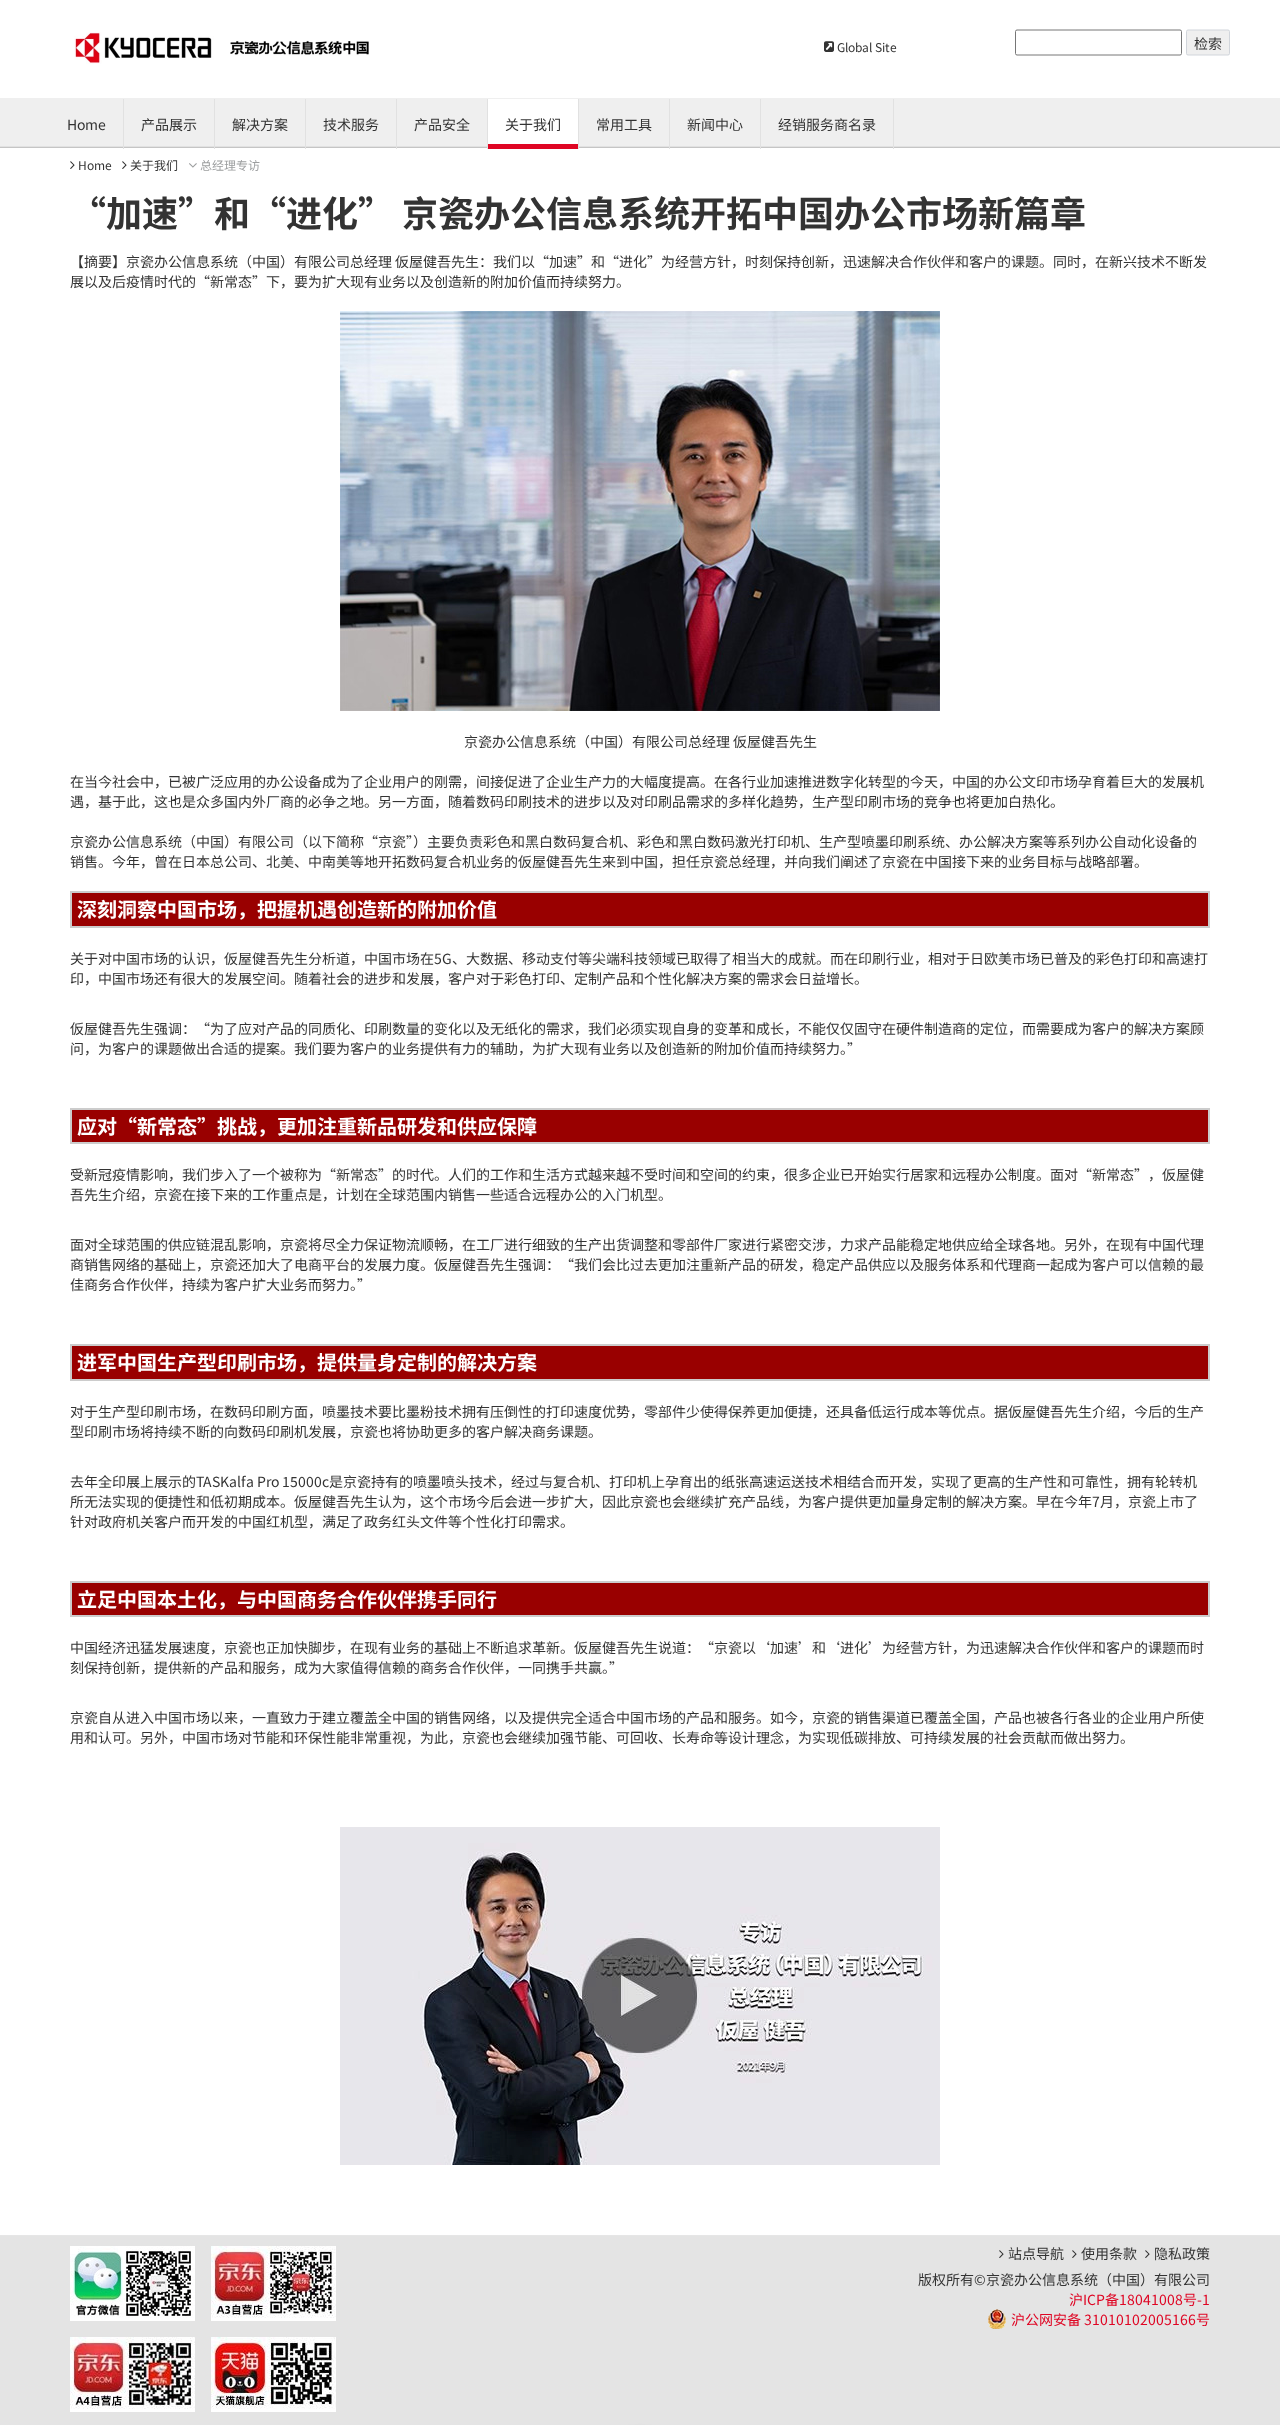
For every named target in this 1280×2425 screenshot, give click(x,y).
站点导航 (1036, 2253)
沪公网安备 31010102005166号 (1110, 2319)
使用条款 (1109, 2253)
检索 (1208, 43)
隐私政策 (1182, 2253)
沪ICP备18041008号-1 (1139, 2299)
